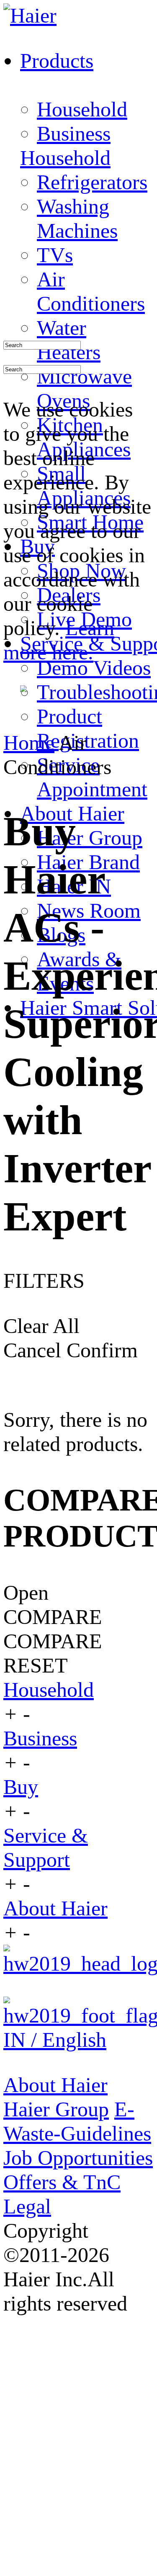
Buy (21, 1787)
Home (29, 743)
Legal (27, 2206)
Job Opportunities (78, 2158)
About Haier (55, 1908)
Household (82, 109)
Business (74, 134)
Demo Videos (94, 668)
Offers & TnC (62, 2182)
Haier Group (90, 838)
